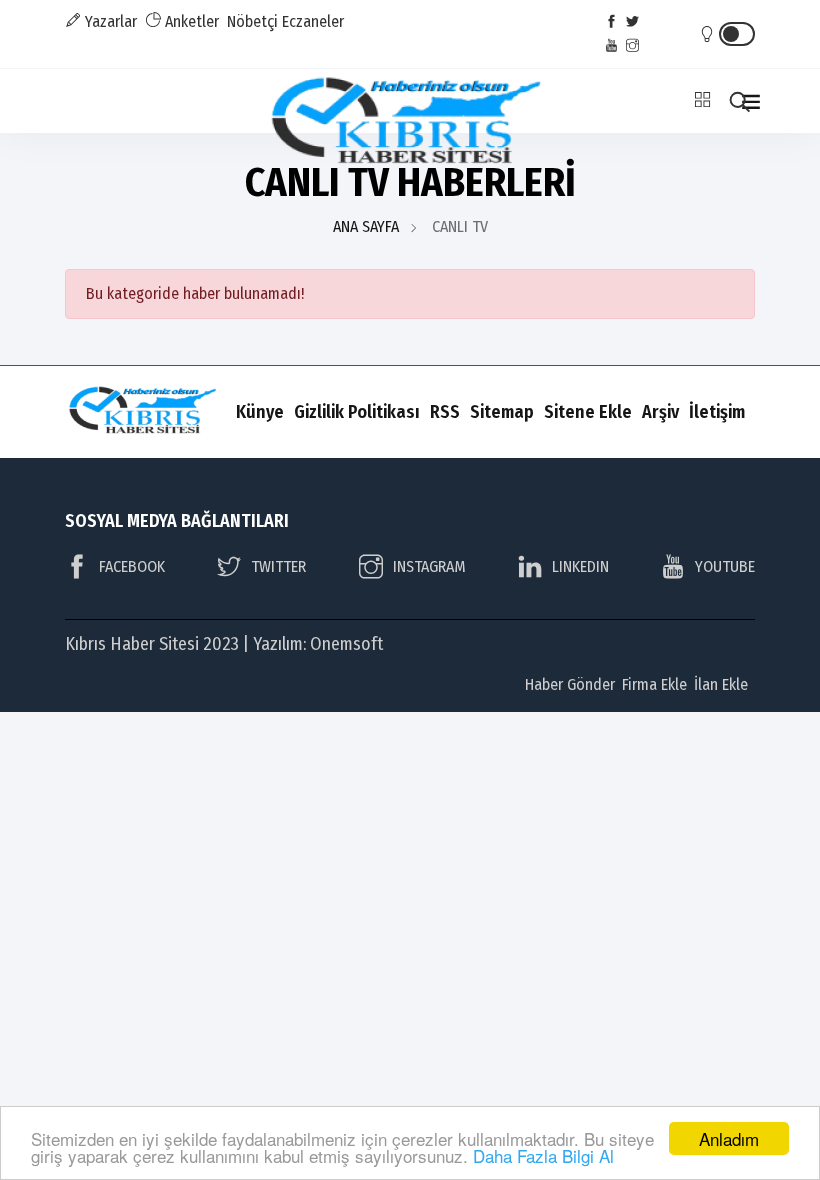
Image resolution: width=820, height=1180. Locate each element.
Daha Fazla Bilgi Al (543, 1155)
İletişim (717, 412)
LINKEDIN (580, 566)
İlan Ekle (721, 684)
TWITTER (278, 566)
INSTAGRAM (429, 566)
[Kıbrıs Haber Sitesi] (410, 122)
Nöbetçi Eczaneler (285, 21)
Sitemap (502, 412)
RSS (445, 412)
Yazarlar (109, 21)
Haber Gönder (570, 684)
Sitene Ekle (588, 412)
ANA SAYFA (366, 226)
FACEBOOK (132, 566)
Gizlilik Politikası (357, 412)
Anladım (729, 1138)
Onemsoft (346, 644)
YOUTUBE (725, 566)
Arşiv (660, 412)
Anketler (190, 21)
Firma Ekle (654, 684)
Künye (260, 412)
